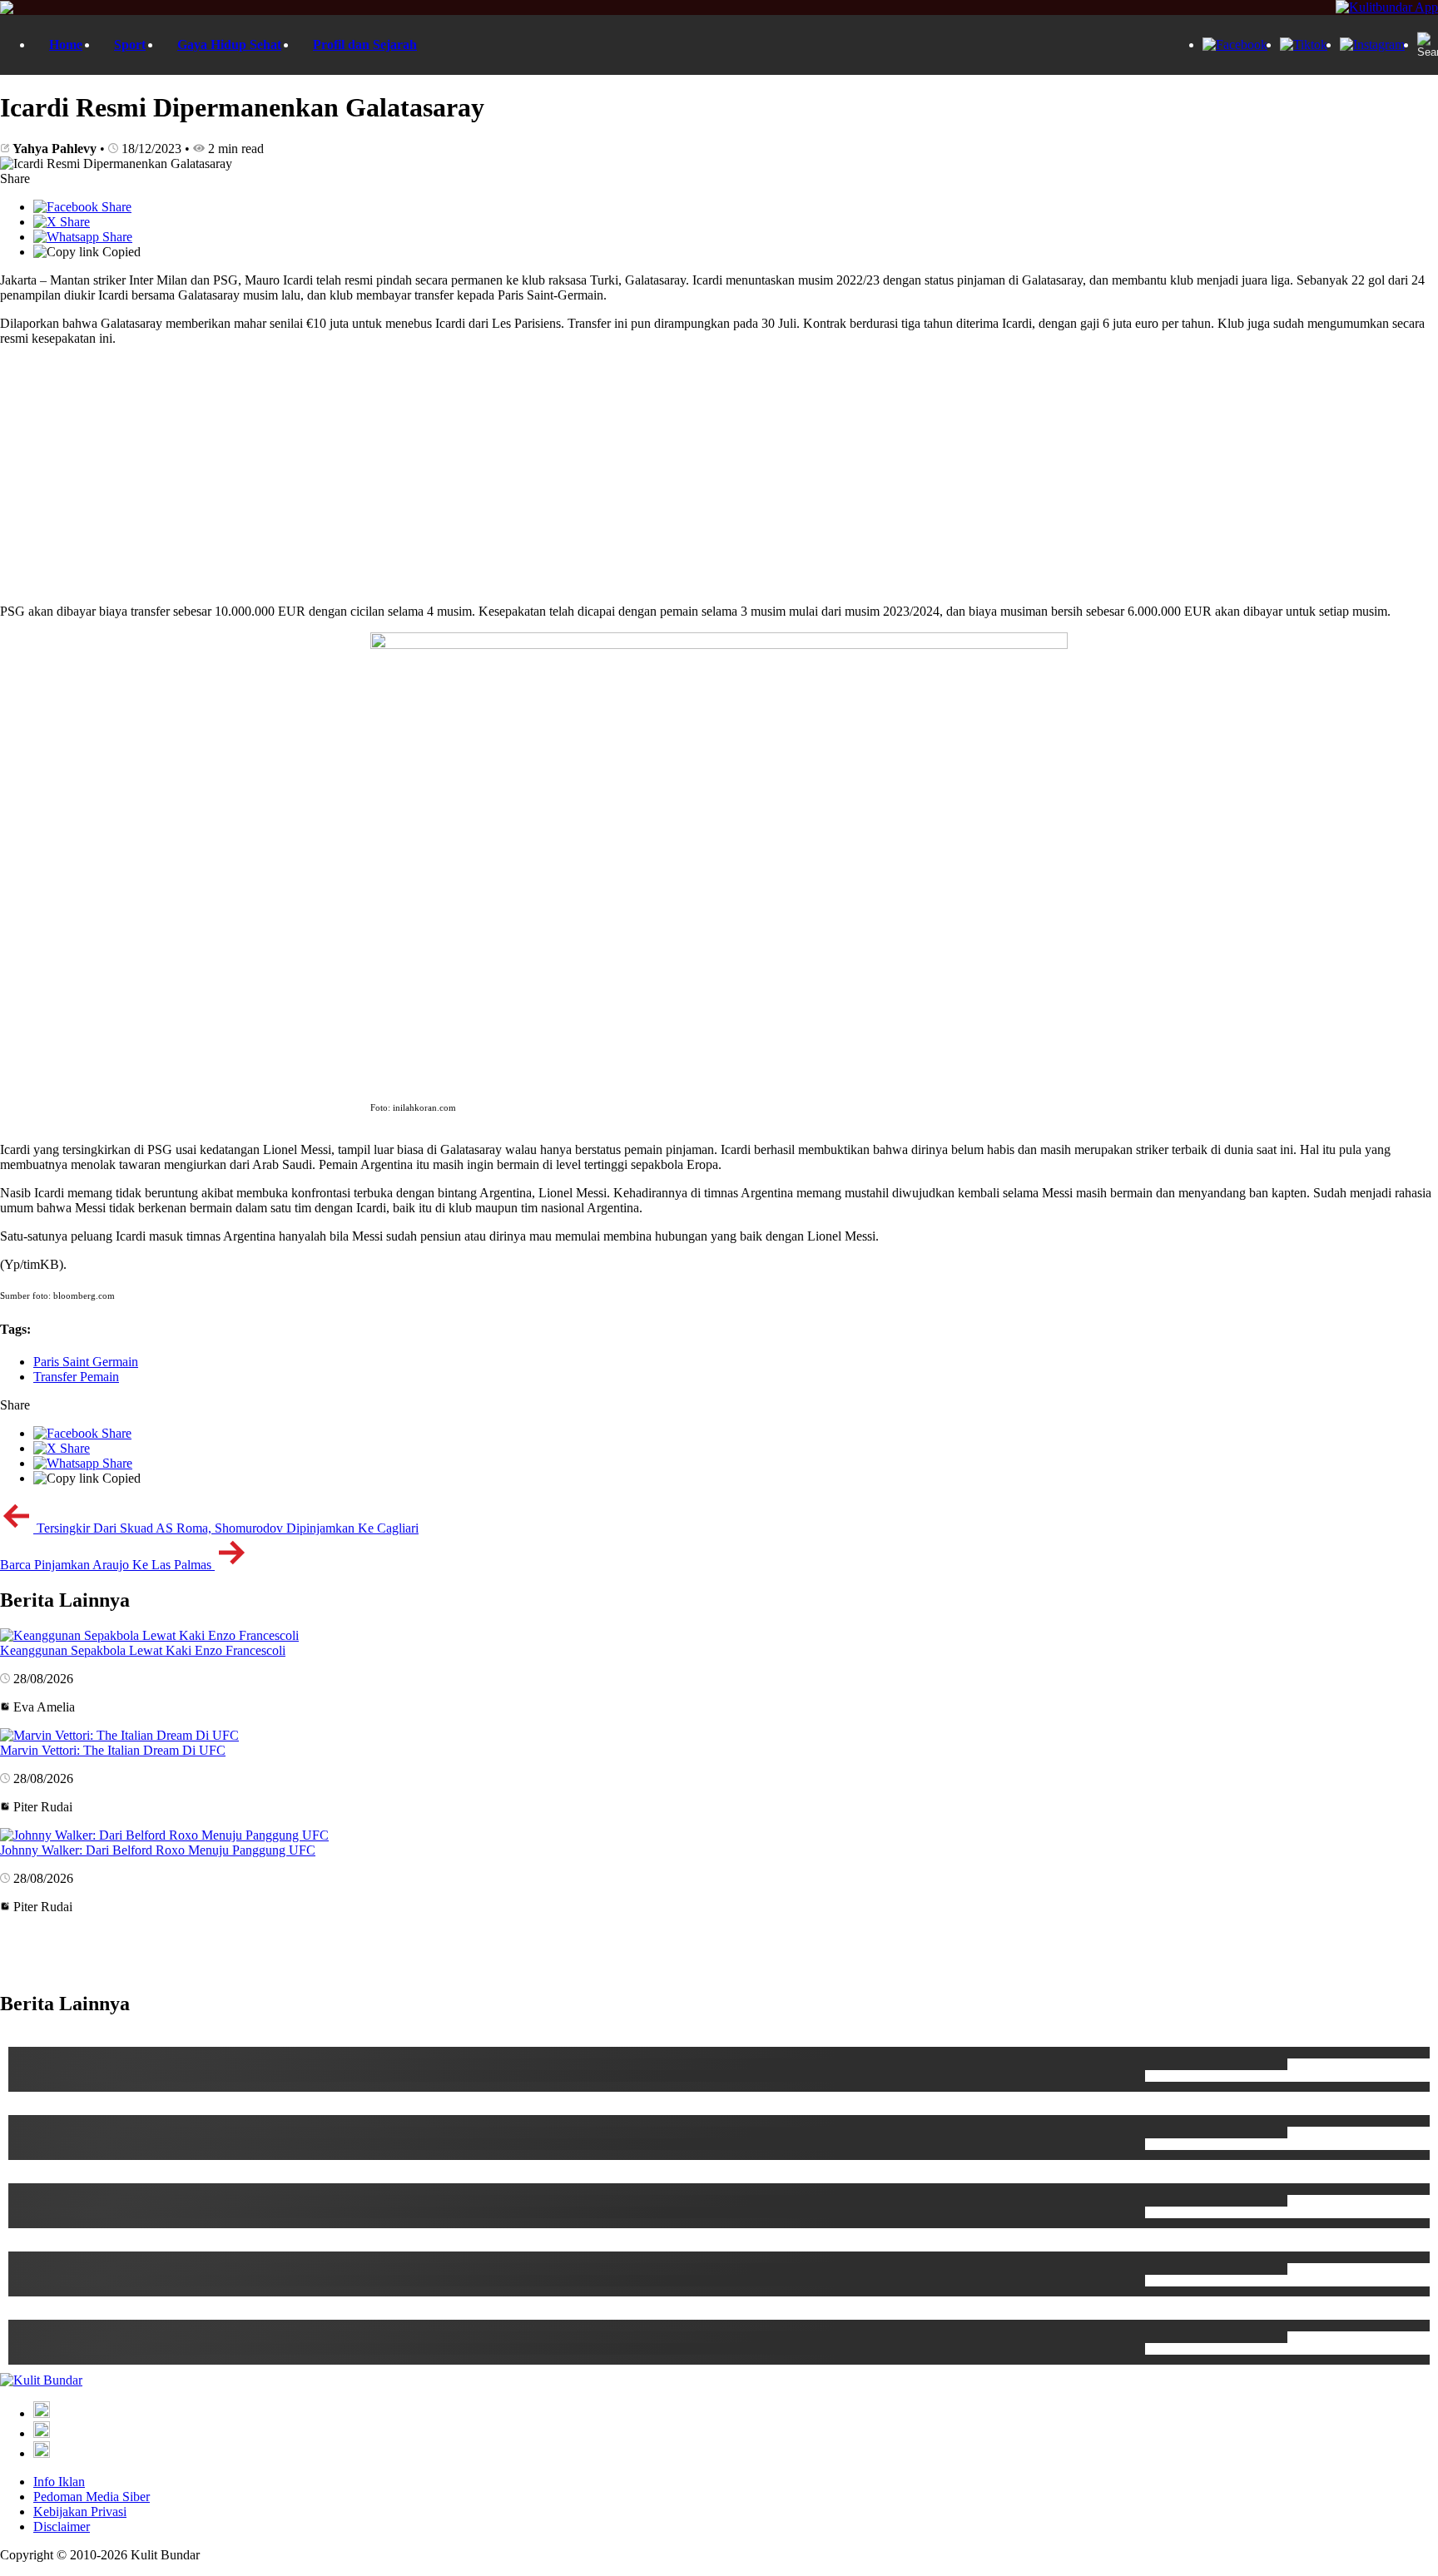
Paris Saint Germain (86, 1362)
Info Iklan (59, 2482)
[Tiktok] (1304, 45)
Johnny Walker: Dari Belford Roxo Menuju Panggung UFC (158, 1850)
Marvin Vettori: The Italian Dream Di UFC (113, 1750)
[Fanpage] (1235, 45)
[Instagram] (1372, 45)
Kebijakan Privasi (80, 2512)
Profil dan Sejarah (365, 45)
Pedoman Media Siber (92, 2497)
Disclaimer (62, 2526)
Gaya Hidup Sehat (229, 45)
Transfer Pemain (76, 1377)
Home (66, 45)
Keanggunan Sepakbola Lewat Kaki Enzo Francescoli (143, 1650)
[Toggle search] (1426, 45)
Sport (130, 45)
